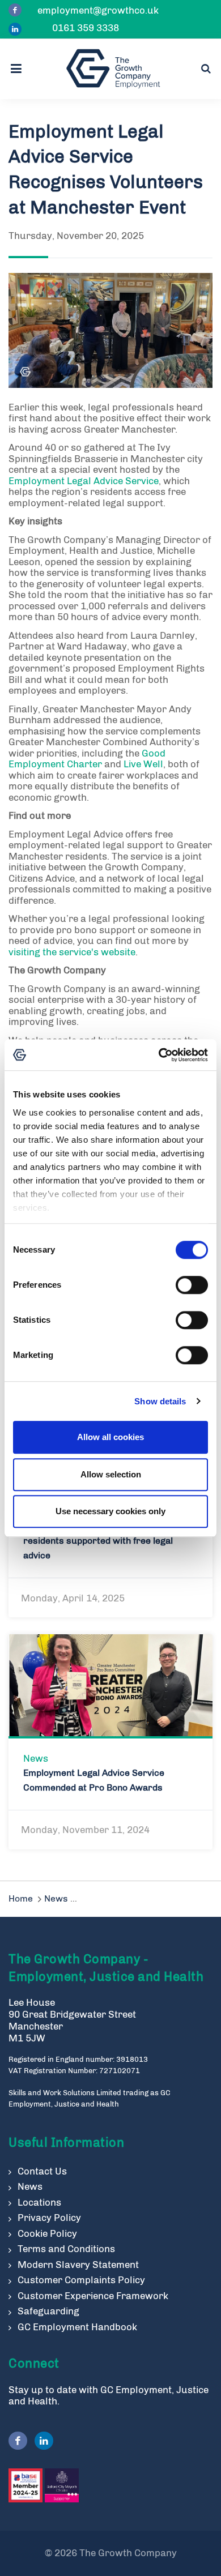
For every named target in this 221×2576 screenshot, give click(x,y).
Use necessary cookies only (110, 1511)
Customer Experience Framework (93, 2296)
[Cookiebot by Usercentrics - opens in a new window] (159, 1055)
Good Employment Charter (87, 759)
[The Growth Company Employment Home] (113, 69)
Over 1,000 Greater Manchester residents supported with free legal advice (98, 1541)
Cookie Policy (47, 2233)
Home (21, 1898)
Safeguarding (48, 2311)
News (36, 1758)
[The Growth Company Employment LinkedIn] (15, 29)
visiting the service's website (72, 952)
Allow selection (111, 1474)
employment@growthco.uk (98, 10)
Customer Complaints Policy (81, 2280)
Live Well (143, 764)
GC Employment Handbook (77, 2327)
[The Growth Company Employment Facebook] (15, 10)
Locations (39, 2202)
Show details (160, 1401)
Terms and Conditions (66, 2249)
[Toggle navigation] (19, 69)
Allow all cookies (110, 1437)
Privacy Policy (49, 2218)
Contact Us (42, 2171)
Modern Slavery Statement (78, 2265)
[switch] (192, 1285)
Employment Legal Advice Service (84, 481)
